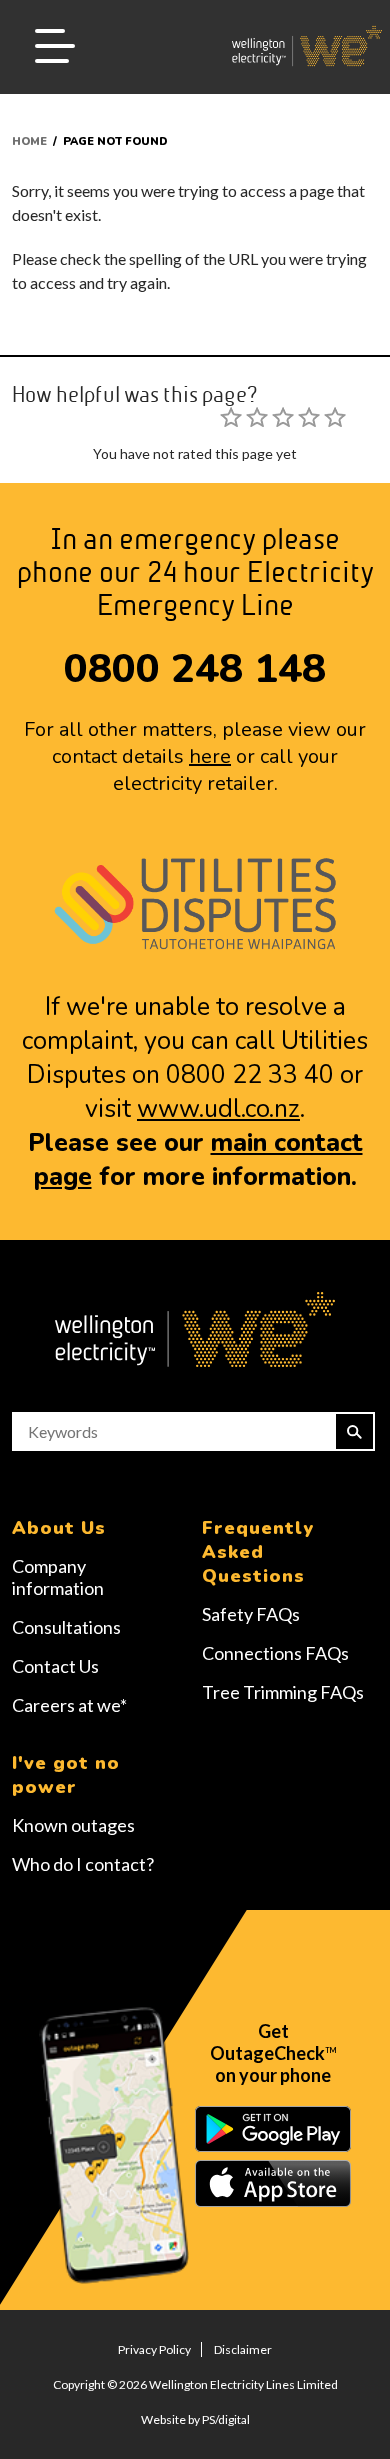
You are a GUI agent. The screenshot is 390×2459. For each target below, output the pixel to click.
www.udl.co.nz (218, 1109)
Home (29, 141)
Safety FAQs (251, 1614)
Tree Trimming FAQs (283, 1692)
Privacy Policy (154, 2349)
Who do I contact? (83, 1864)
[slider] (283, 417)
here (210, 756)
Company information (58, 1577)
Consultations (66, 1627)
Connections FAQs (275, 1653)
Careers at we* (69, 1705)
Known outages (73, 1825)
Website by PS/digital (195, 2419)
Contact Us (55, 1666)
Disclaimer (243, 2349)
